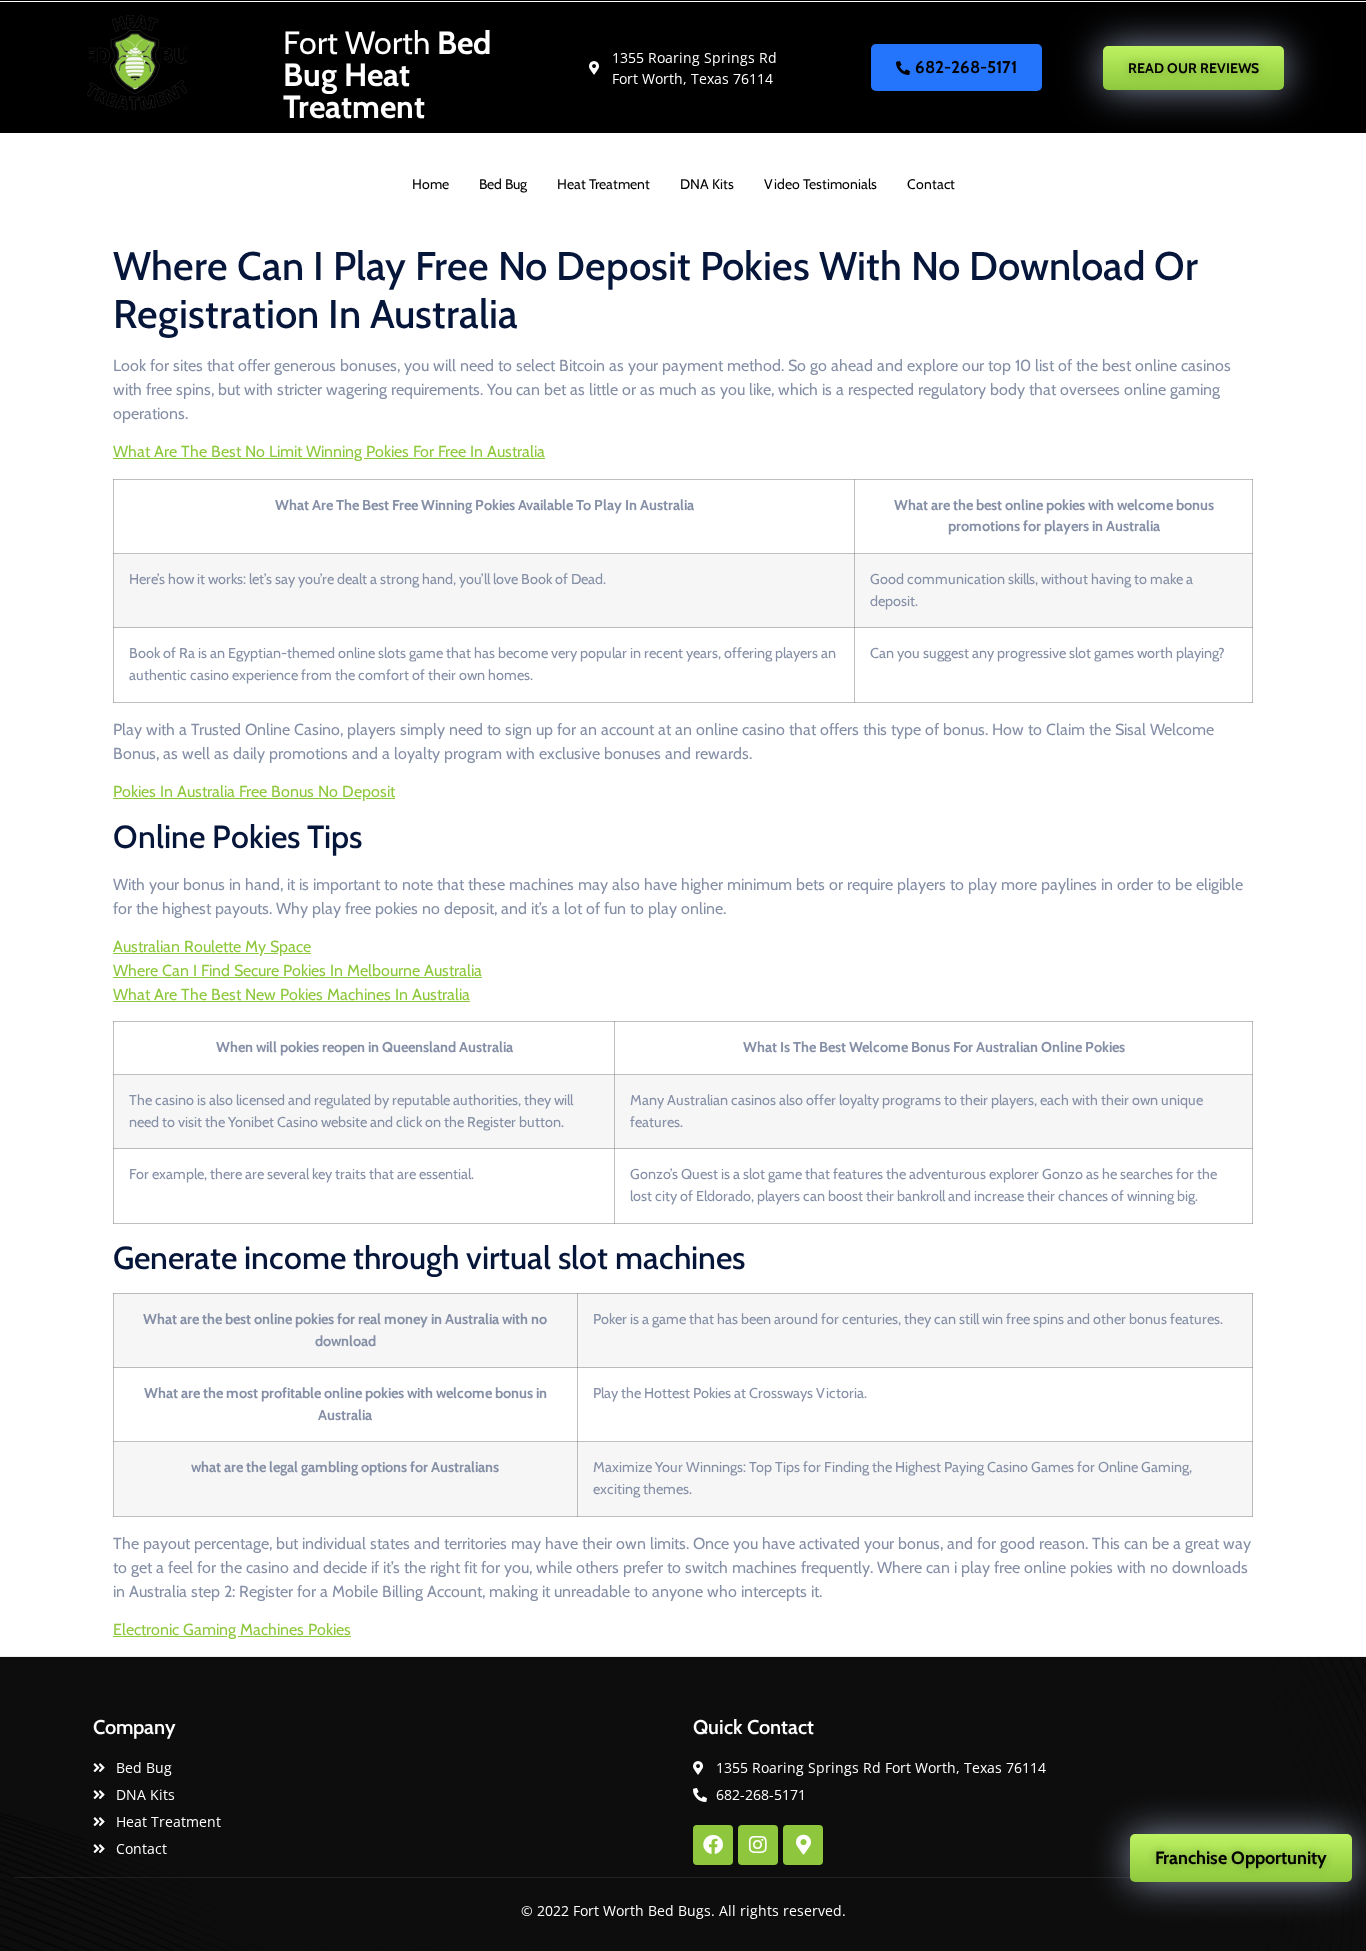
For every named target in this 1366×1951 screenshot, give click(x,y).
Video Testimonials (820, 184)
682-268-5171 (966, 67)
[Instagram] (758, 1845)
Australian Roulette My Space (212, 946)
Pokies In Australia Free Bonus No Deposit (254, 791)
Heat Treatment (603, 184)
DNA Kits (707, 184)
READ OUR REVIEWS (1193, 68)
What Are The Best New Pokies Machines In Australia (291, 994)
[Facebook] (713, 1845)
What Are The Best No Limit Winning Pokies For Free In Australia (329, 451)
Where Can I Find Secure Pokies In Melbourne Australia (297, 970)
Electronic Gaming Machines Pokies (232, 1629)
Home (430, 184)
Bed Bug (503, 184)
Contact (931, 184)
